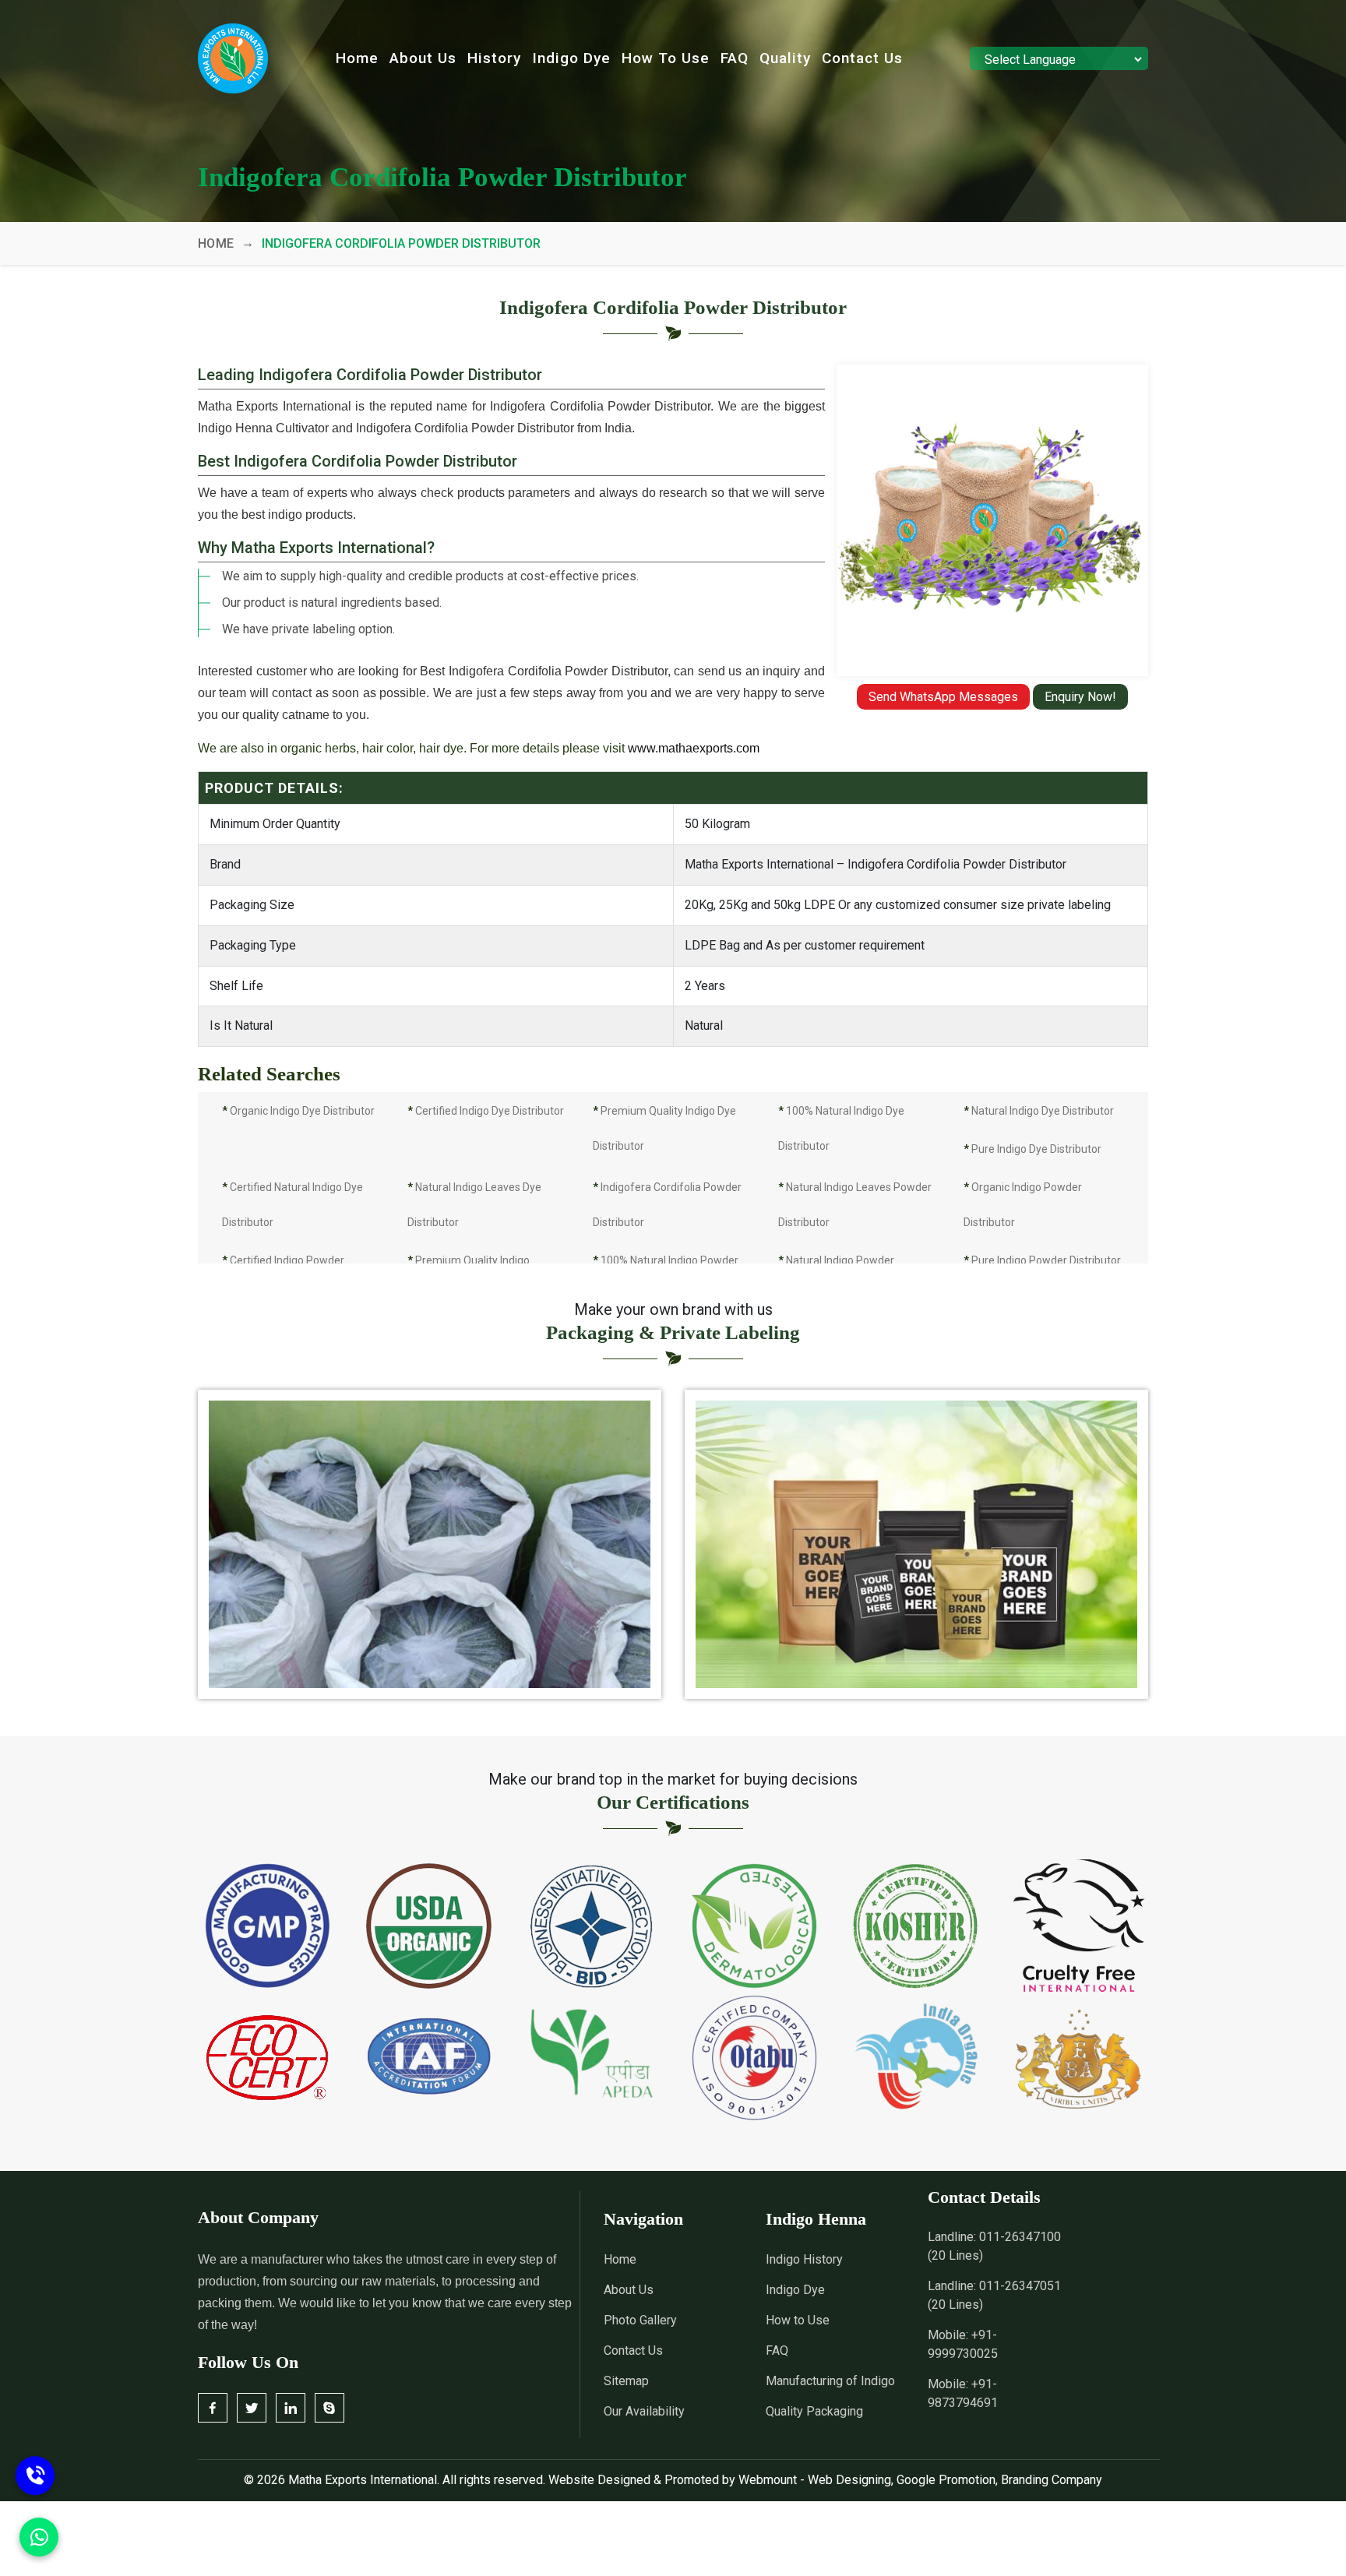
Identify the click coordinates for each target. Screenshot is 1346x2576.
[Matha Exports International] (233, 58)
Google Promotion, (947, 2480)
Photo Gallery (640, 2320)
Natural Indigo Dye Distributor (1039, 1111)
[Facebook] (213, 2408)
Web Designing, (851, 2480)
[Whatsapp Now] (35, 2476)
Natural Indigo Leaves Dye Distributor (474, 1205)
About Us (423, 58)
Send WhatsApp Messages (943, 697)
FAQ (735, 58)
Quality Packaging (814, 2411)
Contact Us (862, 58)
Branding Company (1052, 2480)
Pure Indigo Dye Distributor (1032, 1149)
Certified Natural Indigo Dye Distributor (292, 1205)
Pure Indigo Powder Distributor (1042, 1260)
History (494, 58)
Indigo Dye (571, 58)
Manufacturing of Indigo (830, 2381)
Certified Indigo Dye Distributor (486, 1111)
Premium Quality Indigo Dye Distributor (664, 1128)
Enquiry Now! (1080, 697)
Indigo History (804, 2259)
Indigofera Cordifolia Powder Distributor (667, 1205)
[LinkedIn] (291, 2408)
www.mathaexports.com (694, 748)
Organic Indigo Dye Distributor (298, 1111)
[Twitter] (252, 2408)
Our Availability (644, 2411)
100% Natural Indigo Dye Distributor (841, 1128)
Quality (785, 58)
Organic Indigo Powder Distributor (1023, 1205)
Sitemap (626, 2381)
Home (357, 58)
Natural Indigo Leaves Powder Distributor (855, 1205)
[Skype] (329, 2408)
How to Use (666, 58)
